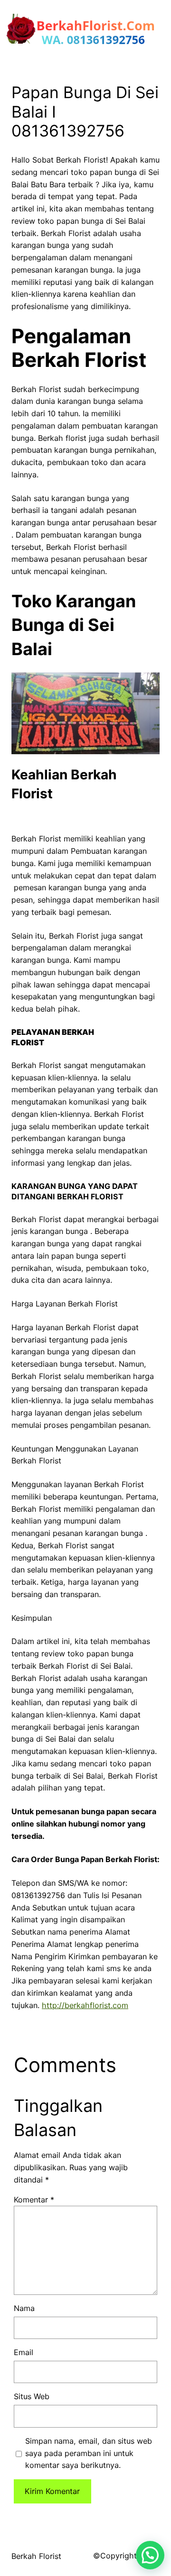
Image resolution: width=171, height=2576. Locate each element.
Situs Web (32, 2396)
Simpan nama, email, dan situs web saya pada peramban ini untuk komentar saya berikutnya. (89, 2453)
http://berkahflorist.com (85, 2005)
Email (24, 2352)
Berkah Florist (36, 2556)
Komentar (34, 2200)
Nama (24, 2308)
